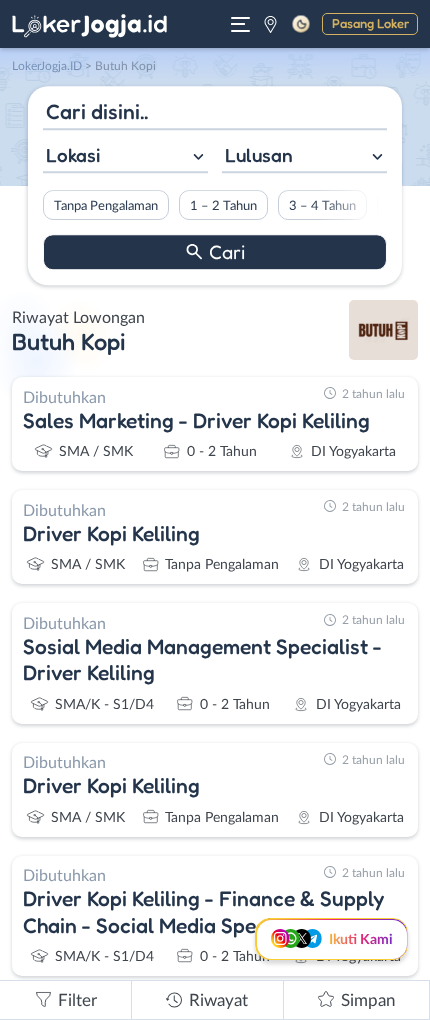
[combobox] (125, 157)
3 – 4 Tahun (322, 206)
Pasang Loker (370, 23)
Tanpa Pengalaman (106, 206)
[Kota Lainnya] (270, 24)
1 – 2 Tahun (223, 206)
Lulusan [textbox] (259, 155)
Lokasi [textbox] (73, 155)
